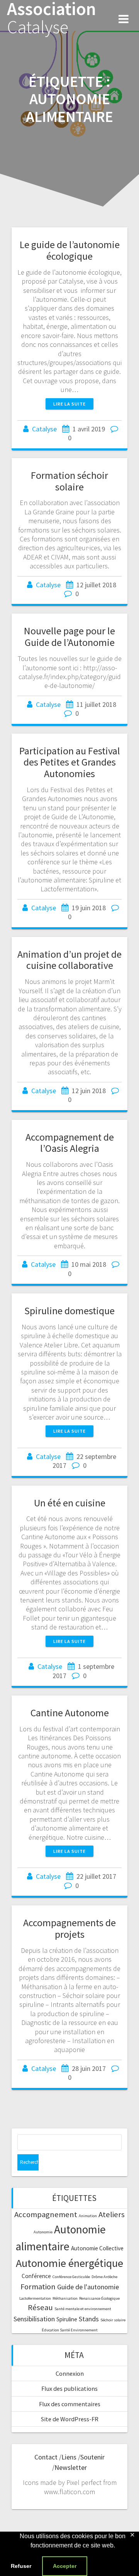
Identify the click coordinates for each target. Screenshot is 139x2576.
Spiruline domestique (69, 1311)
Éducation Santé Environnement (70, 2330)
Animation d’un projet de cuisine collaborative (69, 960)
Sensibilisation (34, 2319)
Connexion (70, 2373)
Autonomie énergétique (69, 2263)
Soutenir (92, 2457)
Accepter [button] (65, 2566)
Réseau (40, 2307)
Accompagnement (46, 2214)
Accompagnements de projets (69, 1928)
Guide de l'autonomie (88, 2287)
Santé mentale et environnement (83, 2309)
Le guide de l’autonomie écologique (70, 250)
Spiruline (67, 2319)
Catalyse (44, 429)
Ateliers (112, 2214)
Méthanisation (65, 2298)
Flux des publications (69, 2388)
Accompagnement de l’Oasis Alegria (70, 1143)
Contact (46, 2457)
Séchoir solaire (113, 2320)
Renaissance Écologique (99, 2298)
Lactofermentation (35, 2298)
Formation (38, 2287)
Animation (88, 2216)
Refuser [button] (21, 2566)
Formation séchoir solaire (69, 481)
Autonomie (43, 2232)
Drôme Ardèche (104, 2277)
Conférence (36, 2276)
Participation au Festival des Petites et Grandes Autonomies (70, 762)
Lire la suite (69, 404)
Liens (69, 2457)
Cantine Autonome (70, 1713)
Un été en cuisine (70, 1503)
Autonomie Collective (97, 2248)
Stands (89, 2319)
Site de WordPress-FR (70, 2419)
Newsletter (71, 2467)
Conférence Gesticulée (71, 2277)
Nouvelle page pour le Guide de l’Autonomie (69, 636)
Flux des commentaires (70, 2404)
